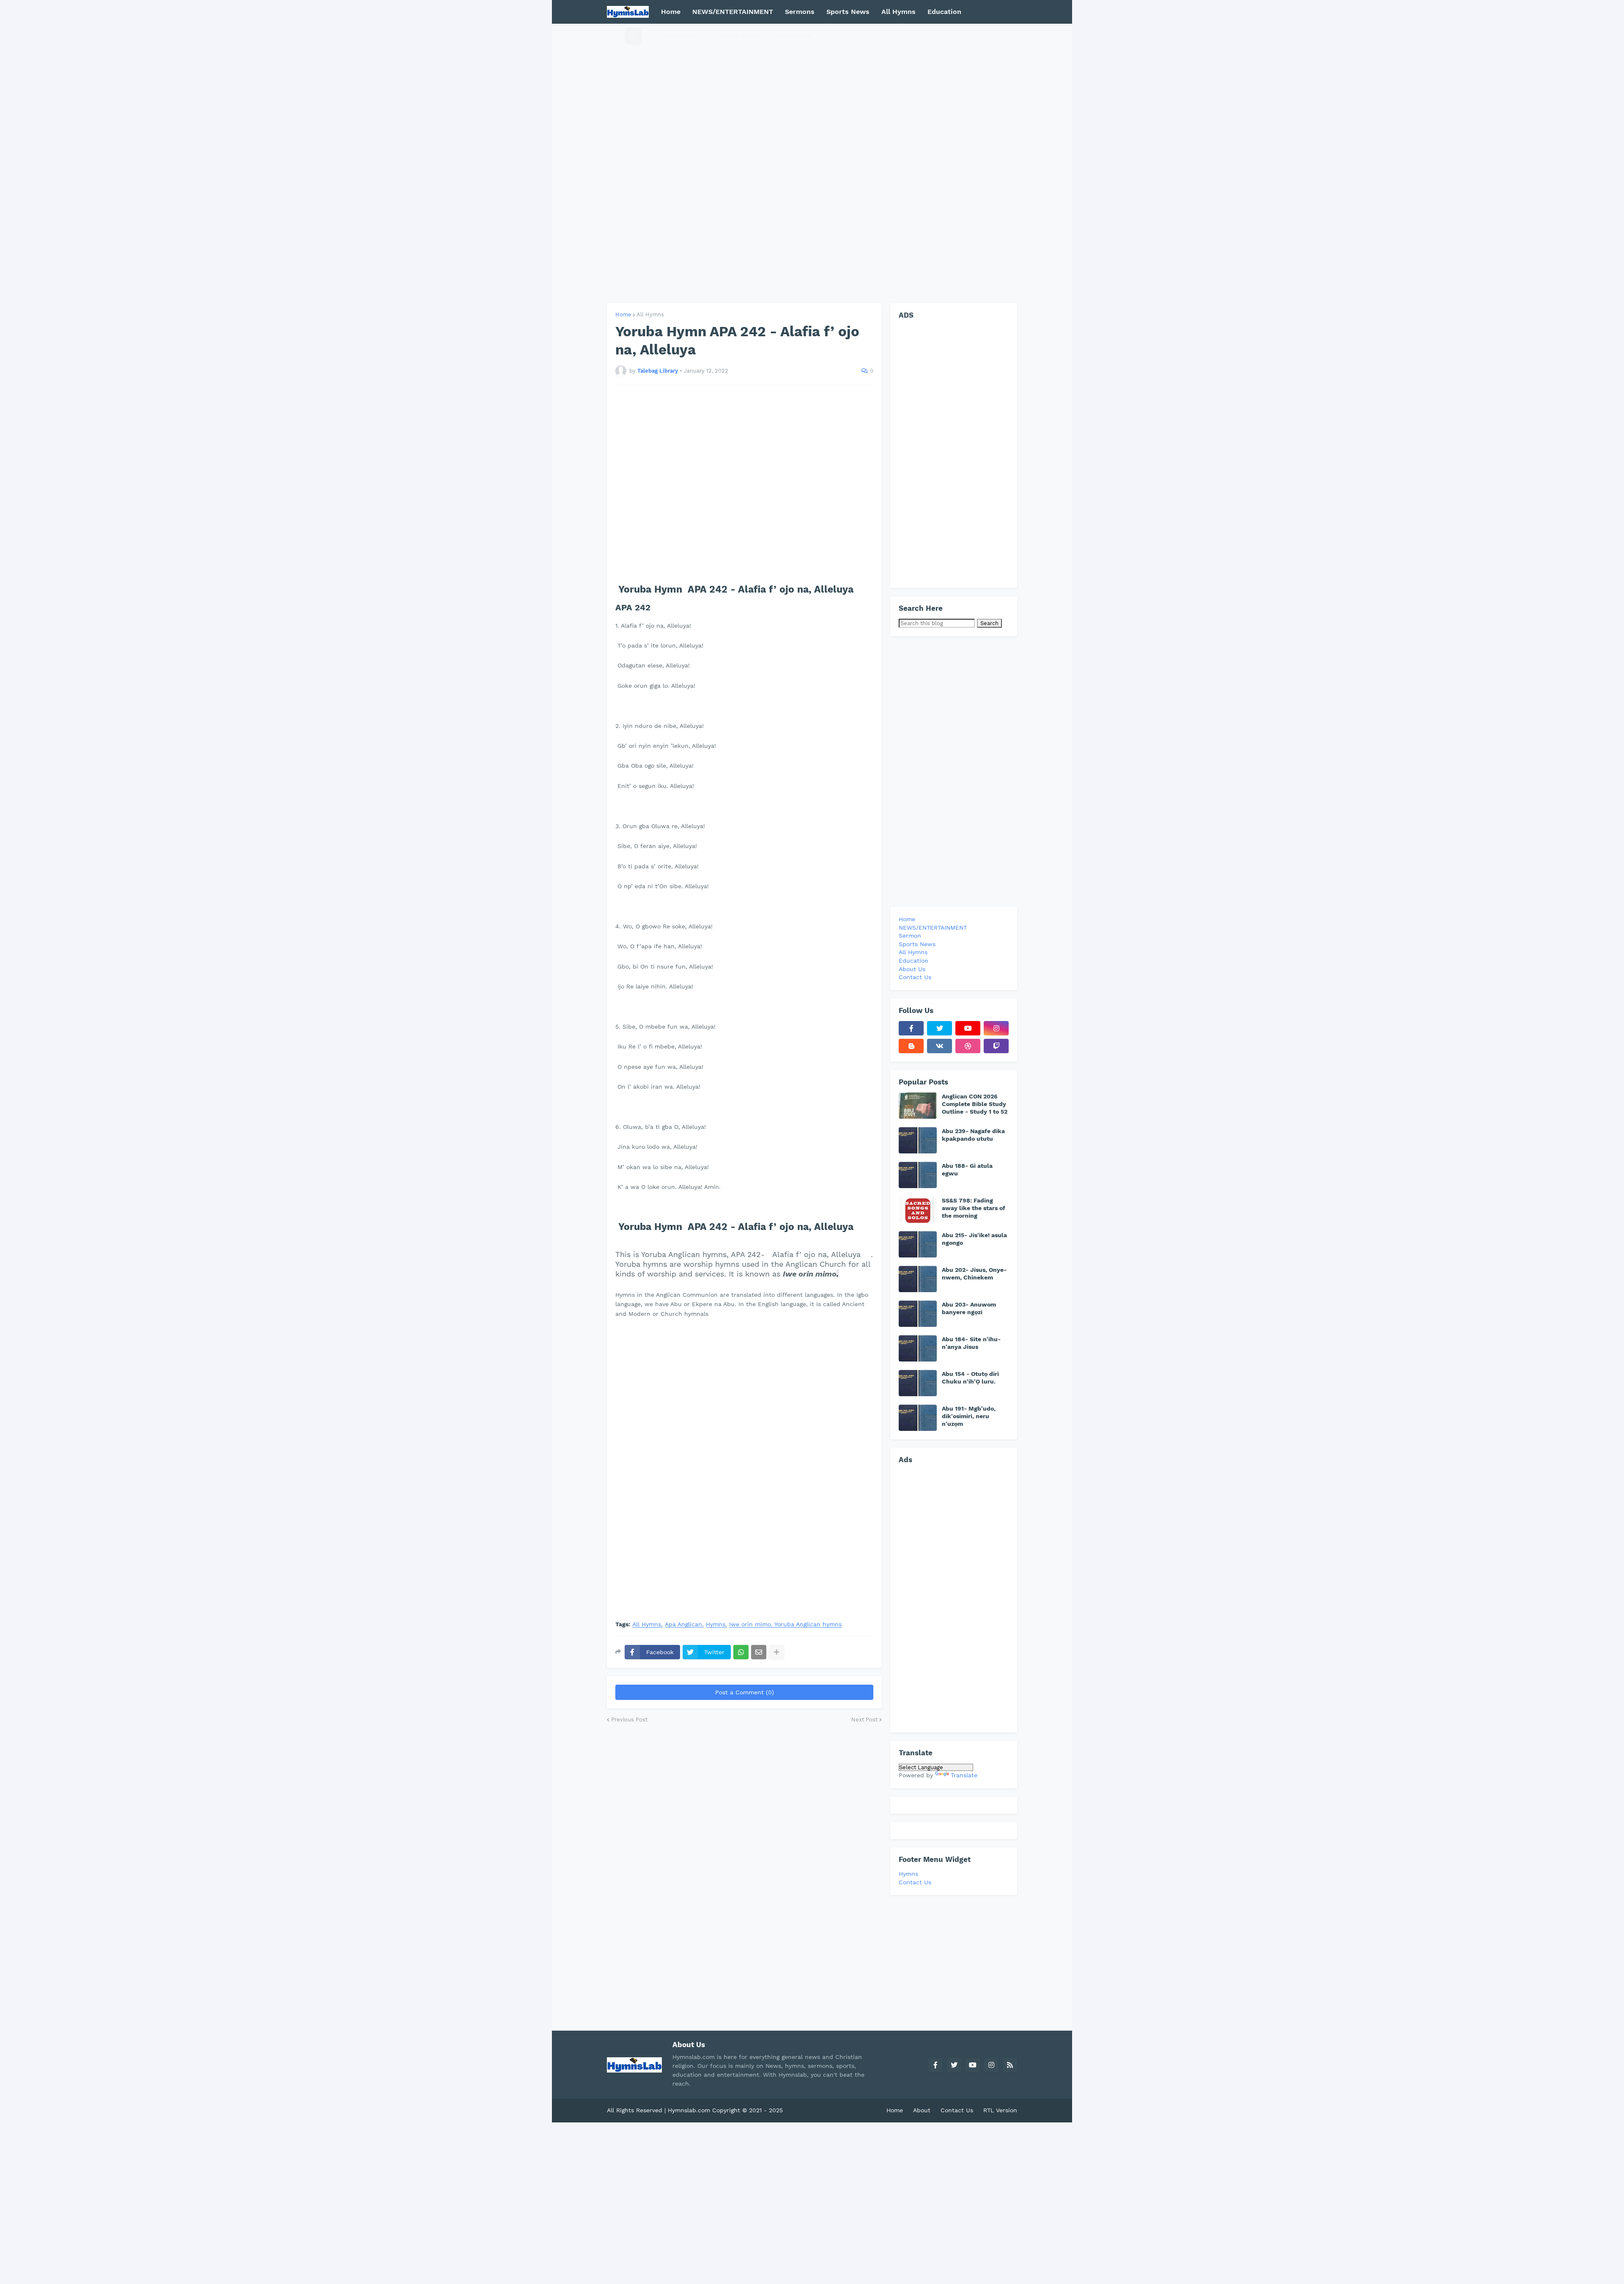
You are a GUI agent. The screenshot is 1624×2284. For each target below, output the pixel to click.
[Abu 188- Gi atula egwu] (918, 1175)
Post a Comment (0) (745, 1692)
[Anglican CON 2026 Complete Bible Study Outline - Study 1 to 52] (918, 1106)
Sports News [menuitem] (848, 12)
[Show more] (776, 1652)
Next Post (864, 1720)
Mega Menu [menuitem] (680, 35)
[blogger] (911, 1046)
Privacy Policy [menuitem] (739, 35)
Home (623, 314)
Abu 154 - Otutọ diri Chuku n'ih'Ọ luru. (970, 1378)
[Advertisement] (812, 163)
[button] (616, 36)
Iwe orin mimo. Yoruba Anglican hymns (785, 1624)
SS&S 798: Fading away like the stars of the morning (974, 1208)
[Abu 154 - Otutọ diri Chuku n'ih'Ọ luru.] (918, 1383)
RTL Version (1000, 2110)
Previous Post (629, 1720)
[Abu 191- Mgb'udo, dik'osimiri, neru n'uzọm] (918, 1418)
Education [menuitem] (944, 12)
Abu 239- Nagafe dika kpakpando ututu (973, 1135)
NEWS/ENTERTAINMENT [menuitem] (733, 12)
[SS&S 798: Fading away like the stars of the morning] (918, 1210)
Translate (964, 1775)
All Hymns (650, 314)
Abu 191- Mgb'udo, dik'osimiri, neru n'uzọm (969, 1416)
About (922, 2110)
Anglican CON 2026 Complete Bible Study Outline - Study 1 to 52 (975, 1104)
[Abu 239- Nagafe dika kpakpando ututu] (918, 1140)
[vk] (940, 1046)
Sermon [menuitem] (910, 936)
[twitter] (940, 1028)
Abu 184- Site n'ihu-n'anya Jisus (971, 1343)
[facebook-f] (911, 1028)
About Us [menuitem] (912, 969)
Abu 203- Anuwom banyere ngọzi (969, 1308)
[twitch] (996, 1046)
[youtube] (968, 1028)
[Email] (759, 1652)
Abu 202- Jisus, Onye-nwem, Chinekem (974, 1274)
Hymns (716, 1624)
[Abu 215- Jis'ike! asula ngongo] (918, 1244)
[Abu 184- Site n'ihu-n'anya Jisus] (918, 1348)
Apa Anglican (683, 1624)
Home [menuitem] (671, 12)
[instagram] (996, 1028)
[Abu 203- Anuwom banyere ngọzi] (918, 1314)
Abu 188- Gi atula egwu (967, 1169)
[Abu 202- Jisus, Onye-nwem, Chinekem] (918, 1279)
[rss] (1010, 2065)
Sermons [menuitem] (800, 12)
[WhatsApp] (741, 1652)
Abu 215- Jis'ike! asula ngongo (974, 1239)
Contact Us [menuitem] (793, 35)
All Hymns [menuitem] (898, 12)
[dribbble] (968, 1046)
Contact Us (915, 1882)
